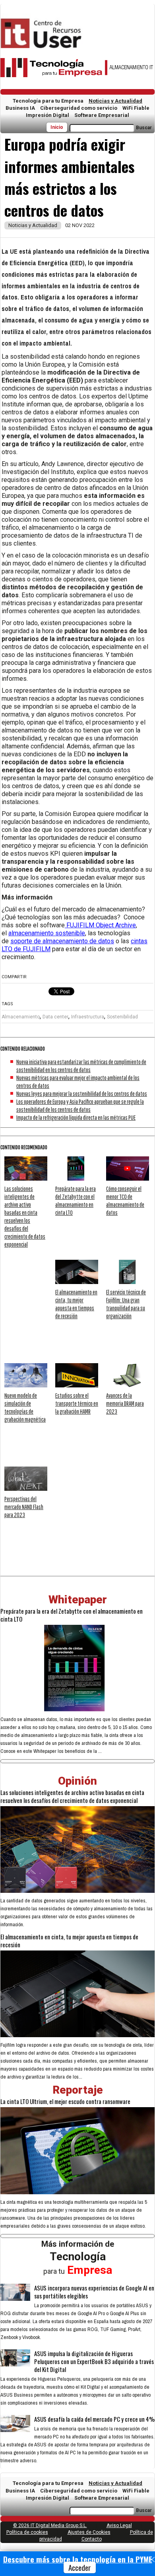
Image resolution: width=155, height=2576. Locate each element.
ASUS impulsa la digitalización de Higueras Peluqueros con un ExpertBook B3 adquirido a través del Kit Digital (94, 2361)
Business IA (20, 108)
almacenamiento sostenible (47, 933)
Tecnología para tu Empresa (48, 101)
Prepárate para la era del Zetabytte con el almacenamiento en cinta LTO (72, 1615)
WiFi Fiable (136, 108)
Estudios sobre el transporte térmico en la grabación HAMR (77, 1403)
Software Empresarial (102, 115)
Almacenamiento (21, 1017)
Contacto (92, 2539)
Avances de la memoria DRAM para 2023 (125, 1403)
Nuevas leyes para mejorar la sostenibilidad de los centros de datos (82, 1094)
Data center (55, 1017)
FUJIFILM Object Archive (100, 925)
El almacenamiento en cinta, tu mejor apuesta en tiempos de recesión (69, 1941)
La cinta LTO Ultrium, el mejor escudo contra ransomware (65, 2101)
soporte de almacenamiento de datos (62, 941)
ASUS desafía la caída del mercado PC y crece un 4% (94, 2419)
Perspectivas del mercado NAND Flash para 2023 (24, 1507)
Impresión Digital (47, 115)
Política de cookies (27, 2532)
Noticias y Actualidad (115, 101)
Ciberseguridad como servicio (79, 108)
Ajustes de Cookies (89, 2532)
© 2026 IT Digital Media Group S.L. (50, 2525)
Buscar (144, 128)
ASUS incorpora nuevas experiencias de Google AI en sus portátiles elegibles (94, 2292)
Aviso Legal (119, 2525)
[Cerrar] (152, 2560)
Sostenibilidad (122, 1017)
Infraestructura (88, 1017)
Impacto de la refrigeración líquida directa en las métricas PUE (76, 1117)
